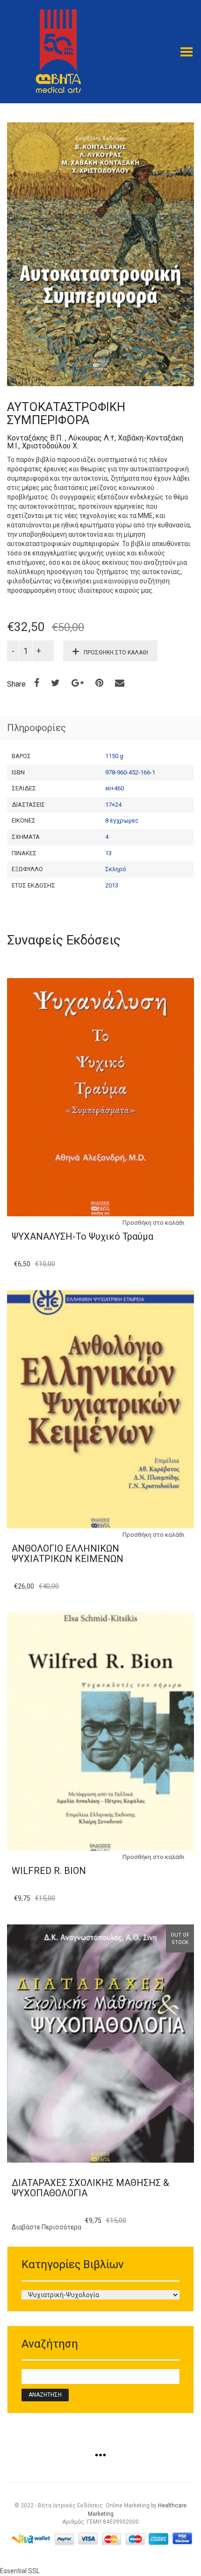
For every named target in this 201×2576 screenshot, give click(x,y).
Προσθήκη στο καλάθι (116, 653)
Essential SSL (20, 2571)
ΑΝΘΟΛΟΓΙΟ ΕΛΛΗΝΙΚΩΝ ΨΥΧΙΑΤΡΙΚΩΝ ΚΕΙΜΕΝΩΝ (68, 1554)
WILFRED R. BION (49, 1871)
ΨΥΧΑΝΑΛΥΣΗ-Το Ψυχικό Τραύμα (83, 1236)
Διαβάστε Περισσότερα (47, 2227)
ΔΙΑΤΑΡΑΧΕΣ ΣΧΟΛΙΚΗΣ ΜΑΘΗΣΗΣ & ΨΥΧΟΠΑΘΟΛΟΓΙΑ (90, 2188)
